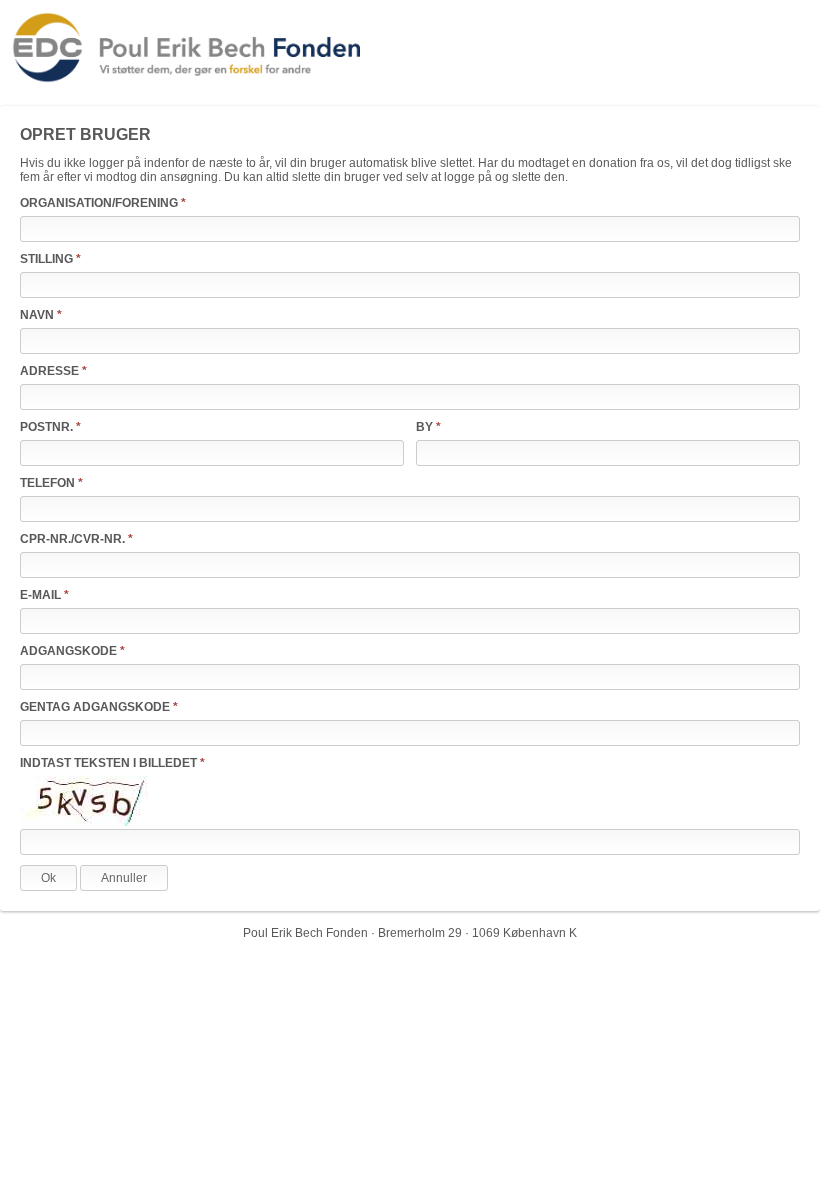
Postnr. (46, 427)
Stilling (46, 259)
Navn (37, 315)
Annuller (124, 878)
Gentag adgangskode (95, 707)
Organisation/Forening (99, 203)
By (424, 427)
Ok (48, 878)
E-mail (40, 595)
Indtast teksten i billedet (108, 763)
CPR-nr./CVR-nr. (72, 539)
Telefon (47, 483)
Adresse (49, 371)
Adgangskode (68, 651)
